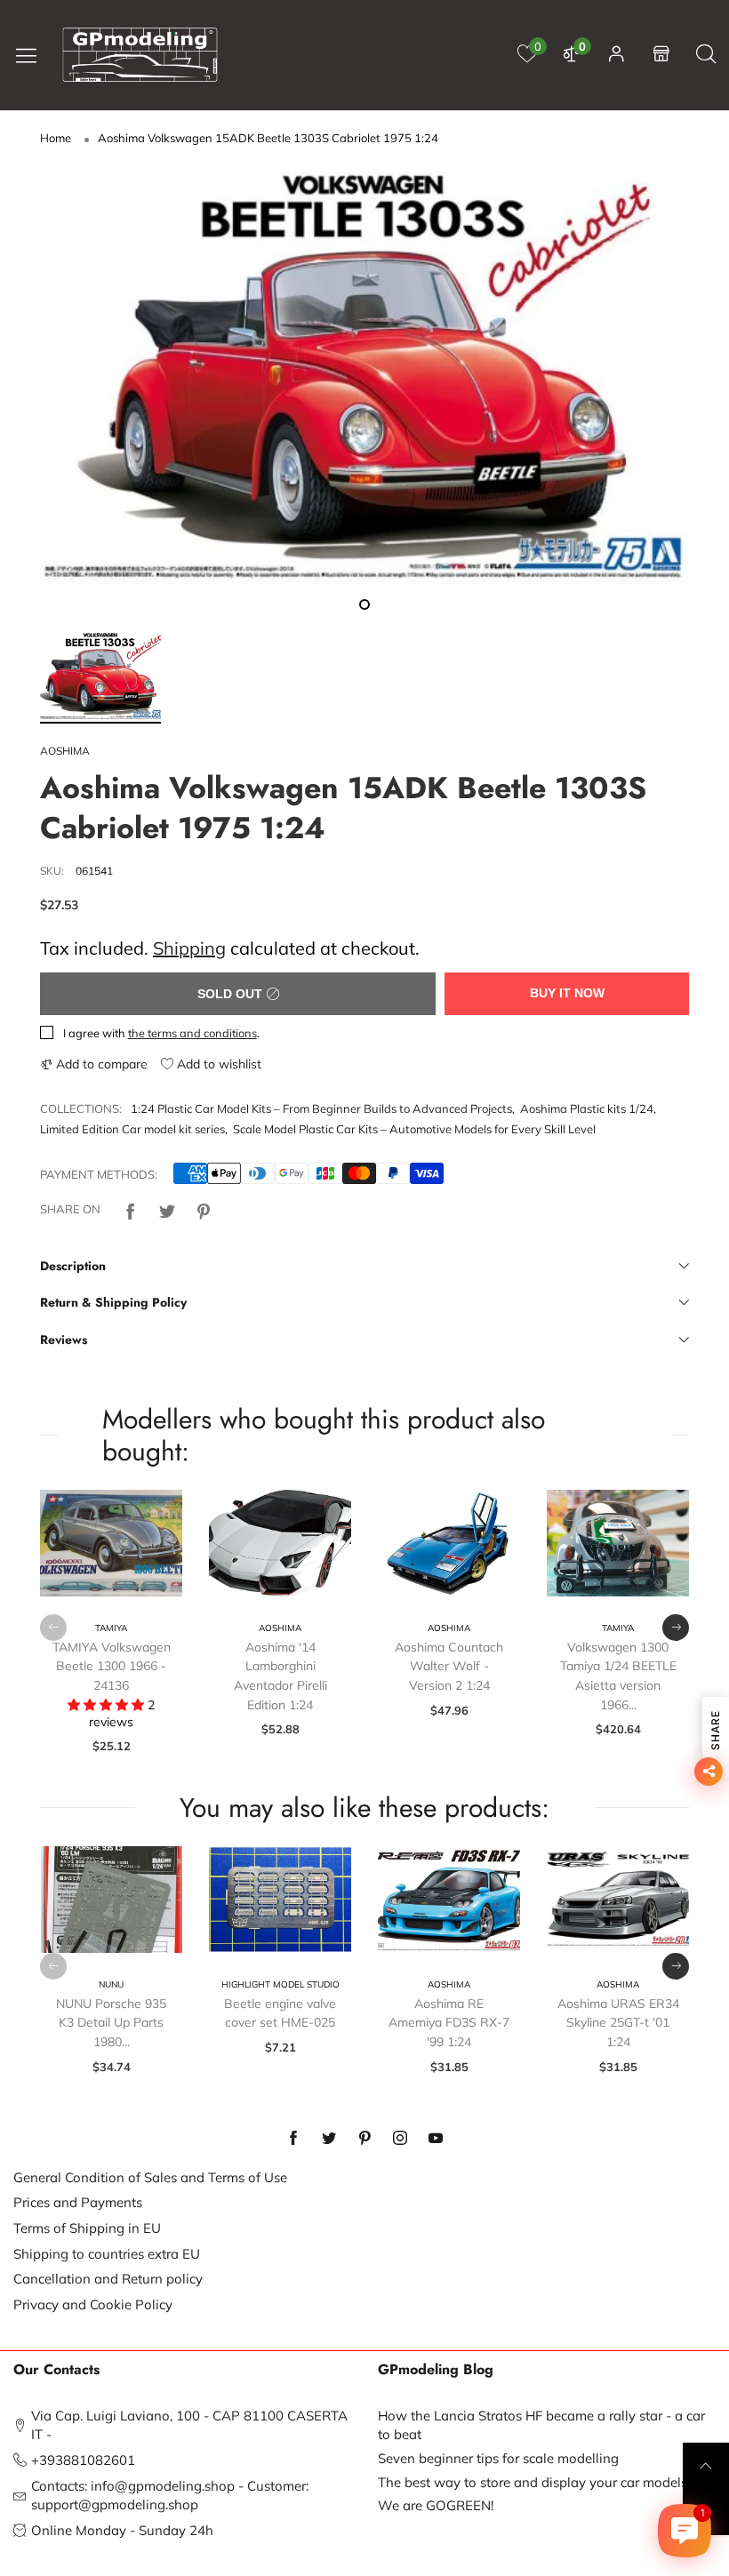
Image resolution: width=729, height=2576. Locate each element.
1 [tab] (364, 604)
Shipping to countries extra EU (107, 2254)
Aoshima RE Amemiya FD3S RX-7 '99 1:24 (449, 2023)
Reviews (64, 1340)
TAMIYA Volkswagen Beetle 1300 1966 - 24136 (112, 1666)
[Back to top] (706, 2466)
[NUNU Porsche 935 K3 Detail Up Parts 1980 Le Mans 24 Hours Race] (111, 1900)
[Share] (131, 1209)
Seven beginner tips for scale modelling (498, 2458)
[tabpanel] (364, 379)
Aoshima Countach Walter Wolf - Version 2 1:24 (449, 1666)
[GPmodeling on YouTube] (436, 2139)
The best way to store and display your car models (533, 2482)
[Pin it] (204, 1209)
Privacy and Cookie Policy (93, 2304)
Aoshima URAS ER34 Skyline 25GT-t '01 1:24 (618, 2023)
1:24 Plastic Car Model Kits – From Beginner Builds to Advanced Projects (321, 1108)
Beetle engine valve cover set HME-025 (280, 2013)
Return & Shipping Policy (113, 1302)
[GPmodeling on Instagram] (400, 2139)
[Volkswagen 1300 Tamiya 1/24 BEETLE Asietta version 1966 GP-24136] (618, 1543)
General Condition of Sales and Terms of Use (150, 2177)
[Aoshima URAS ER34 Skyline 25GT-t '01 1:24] (618, 1900)
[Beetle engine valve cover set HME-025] (280, 1900)
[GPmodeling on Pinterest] (364, 2139)
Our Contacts (56, 2370)
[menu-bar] (33, 55)
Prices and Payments (78, 2202)
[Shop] (661, 55)
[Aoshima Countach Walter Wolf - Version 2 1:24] (449, 1543)
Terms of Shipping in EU (87, 2228)
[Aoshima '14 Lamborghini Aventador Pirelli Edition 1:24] (280, 1543)
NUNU (111, 1984)
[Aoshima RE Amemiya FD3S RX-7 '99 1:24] (449, 1900)
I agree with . (161, 1033)
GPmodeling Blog (436, 2370)
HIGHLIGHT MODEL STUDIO (280, 1984)
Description (73, 1266)
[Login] (617, 55)
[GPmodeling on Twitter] (329, 2139)
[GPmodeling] (140, 55)
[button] (53, 1628)
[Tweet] (167, 1209)
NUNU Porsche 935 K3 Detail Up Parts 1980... (111, 2023)
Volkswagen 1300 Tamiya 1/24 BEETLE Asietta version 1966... (618, 1676)
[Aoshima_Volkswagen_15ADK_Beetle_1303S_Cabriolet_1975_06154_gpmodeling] (364, 379)
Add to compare (100, 1064)
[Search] (706, 55)
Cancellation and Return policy (108, 2279)
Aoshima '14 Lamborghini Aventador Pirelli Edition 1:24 (280, 1676)
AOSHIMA (65, 751)
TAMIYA (111, 1628)
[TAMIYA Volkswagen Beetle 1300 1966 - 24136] (111, 1543)
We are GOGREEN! (436, 2505)
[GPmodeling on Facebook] (293, 2139)
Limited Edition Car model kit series (132, 1129)
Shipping (189, 948)
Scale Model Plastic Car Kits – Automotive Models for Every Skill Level (414, 1129)
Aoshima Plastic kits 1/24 (587, 1108)
